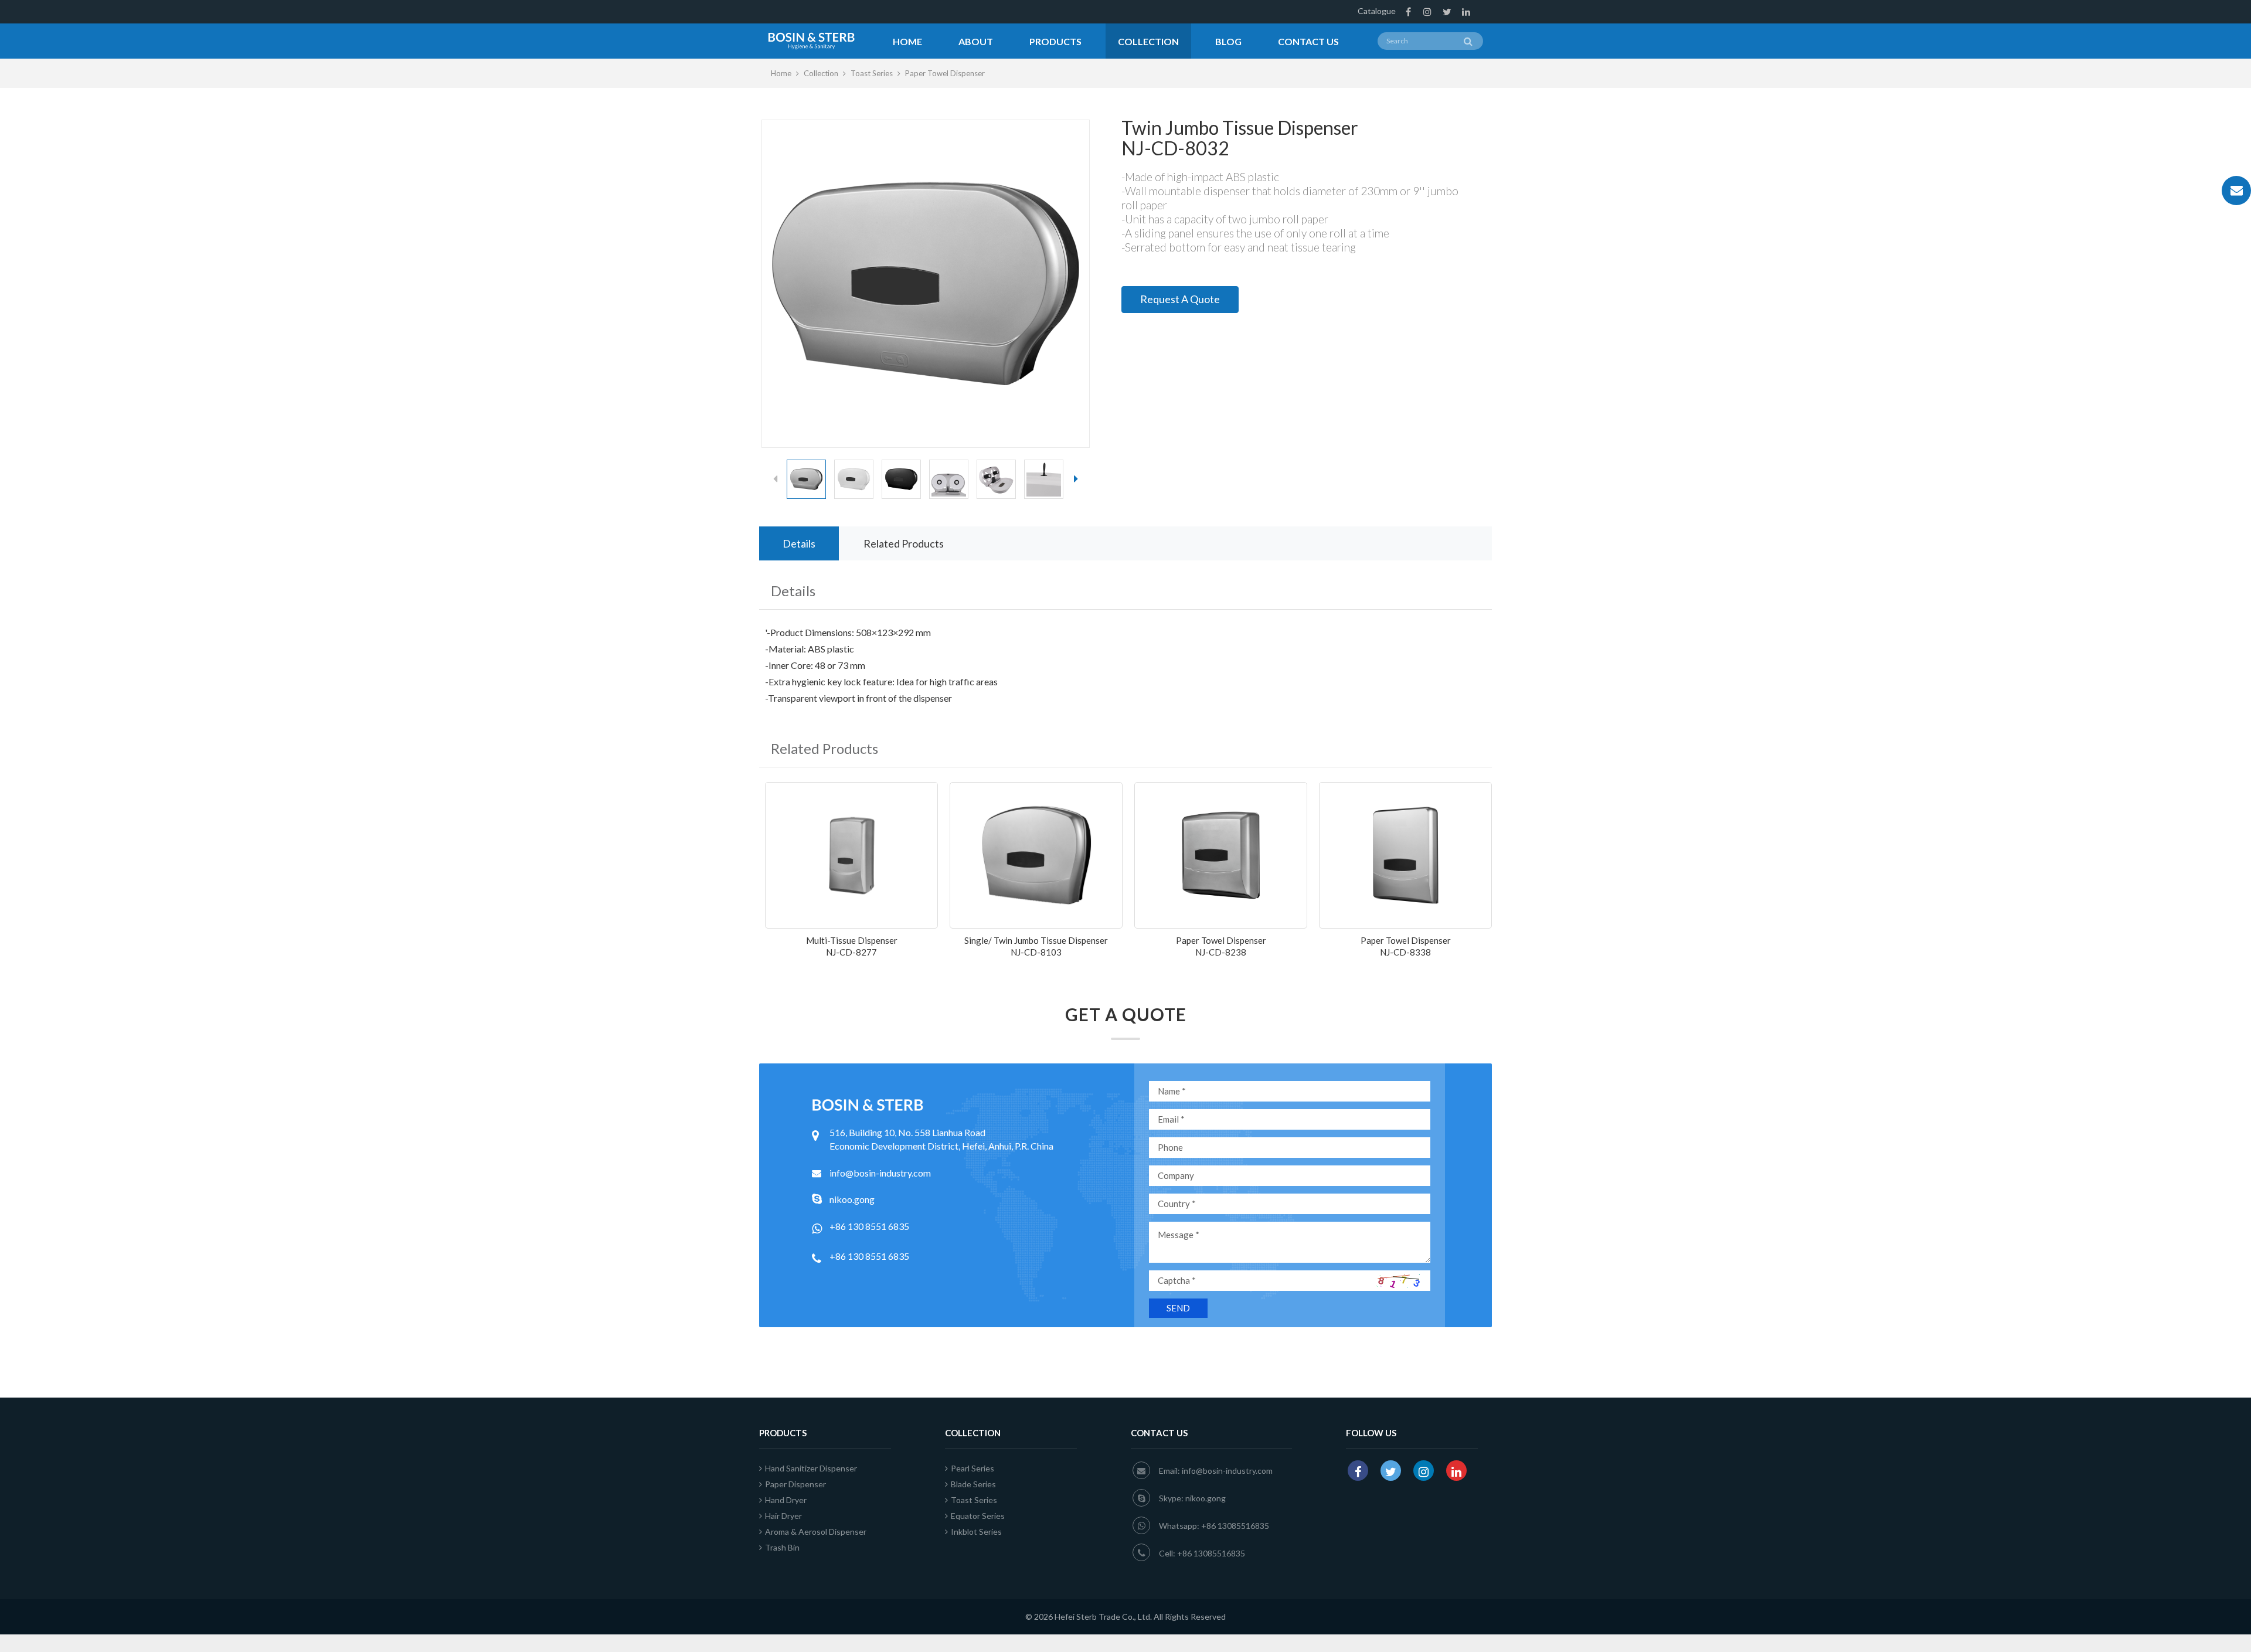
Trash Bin (782, 1547)
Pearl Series (973, 1468)
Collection (1148, 41)
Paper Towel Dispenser (945, 73)
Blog (1228, 41)
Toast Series (872, 73)
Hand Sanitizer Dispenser (811, 1468)
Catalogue (1377, 11)
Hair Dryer (783, 1516)
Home (907, 41)
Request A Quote (1180, 299)
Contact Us (1308, 41)
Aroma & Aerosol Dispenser (816, 1532)
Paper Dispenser (795, 1484)
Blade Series (973, 1484)
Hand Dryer (786, 1500)
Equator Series (978, 1516)
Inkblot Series (976, 1532)
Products (1055, 41)
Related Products (904, 543)
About (976, 41)
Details (799, 543)
